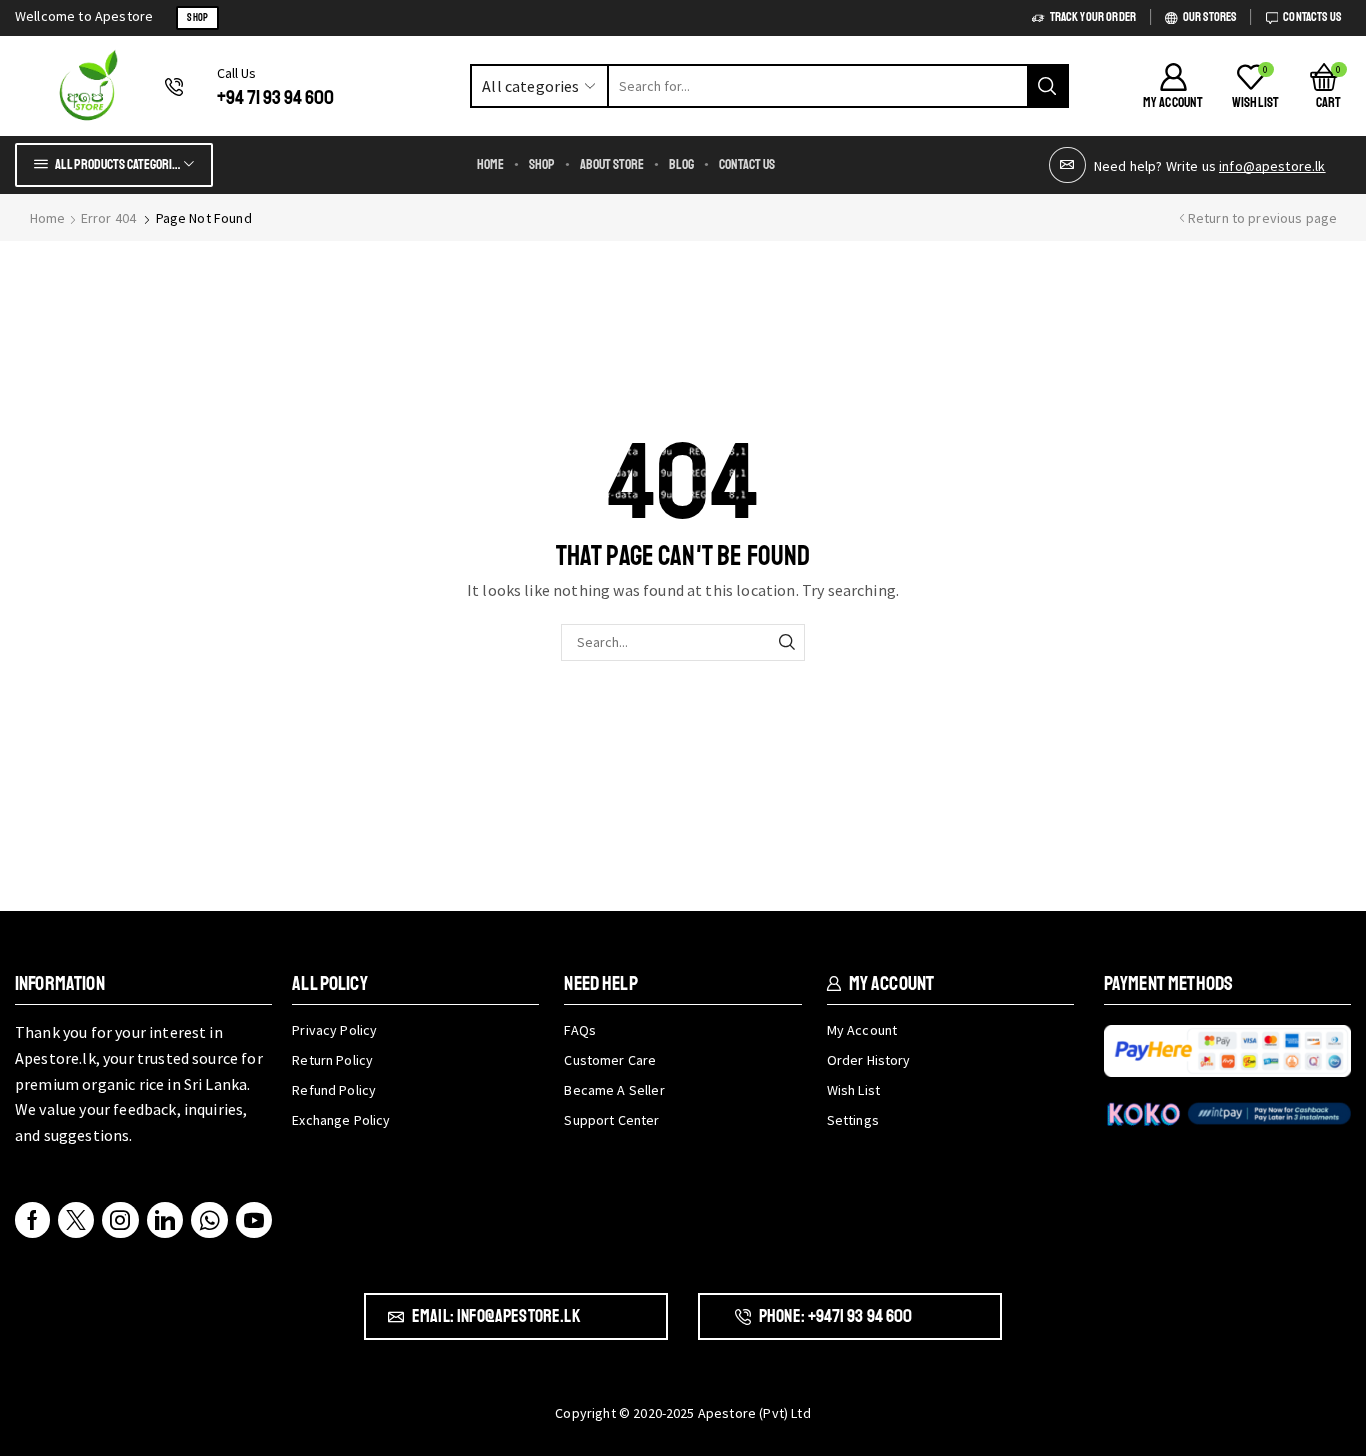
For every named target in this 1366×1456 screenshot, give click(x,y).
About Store (612, 164)
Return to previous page (1263, 218)
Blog (681, 164)
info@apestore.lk (1272, 166)
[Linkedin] (165, 1220)
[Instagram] (120, 1220)
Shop (542, 164)
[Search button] (1047, 86)
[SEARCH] (786, 642)
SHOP (197, 17)
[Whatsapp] (209, 1220)
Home (490, 164)
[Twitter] (76, 1220)
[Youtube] (254, 1220)
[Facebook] (32, 1220)
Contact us (747, 164)
